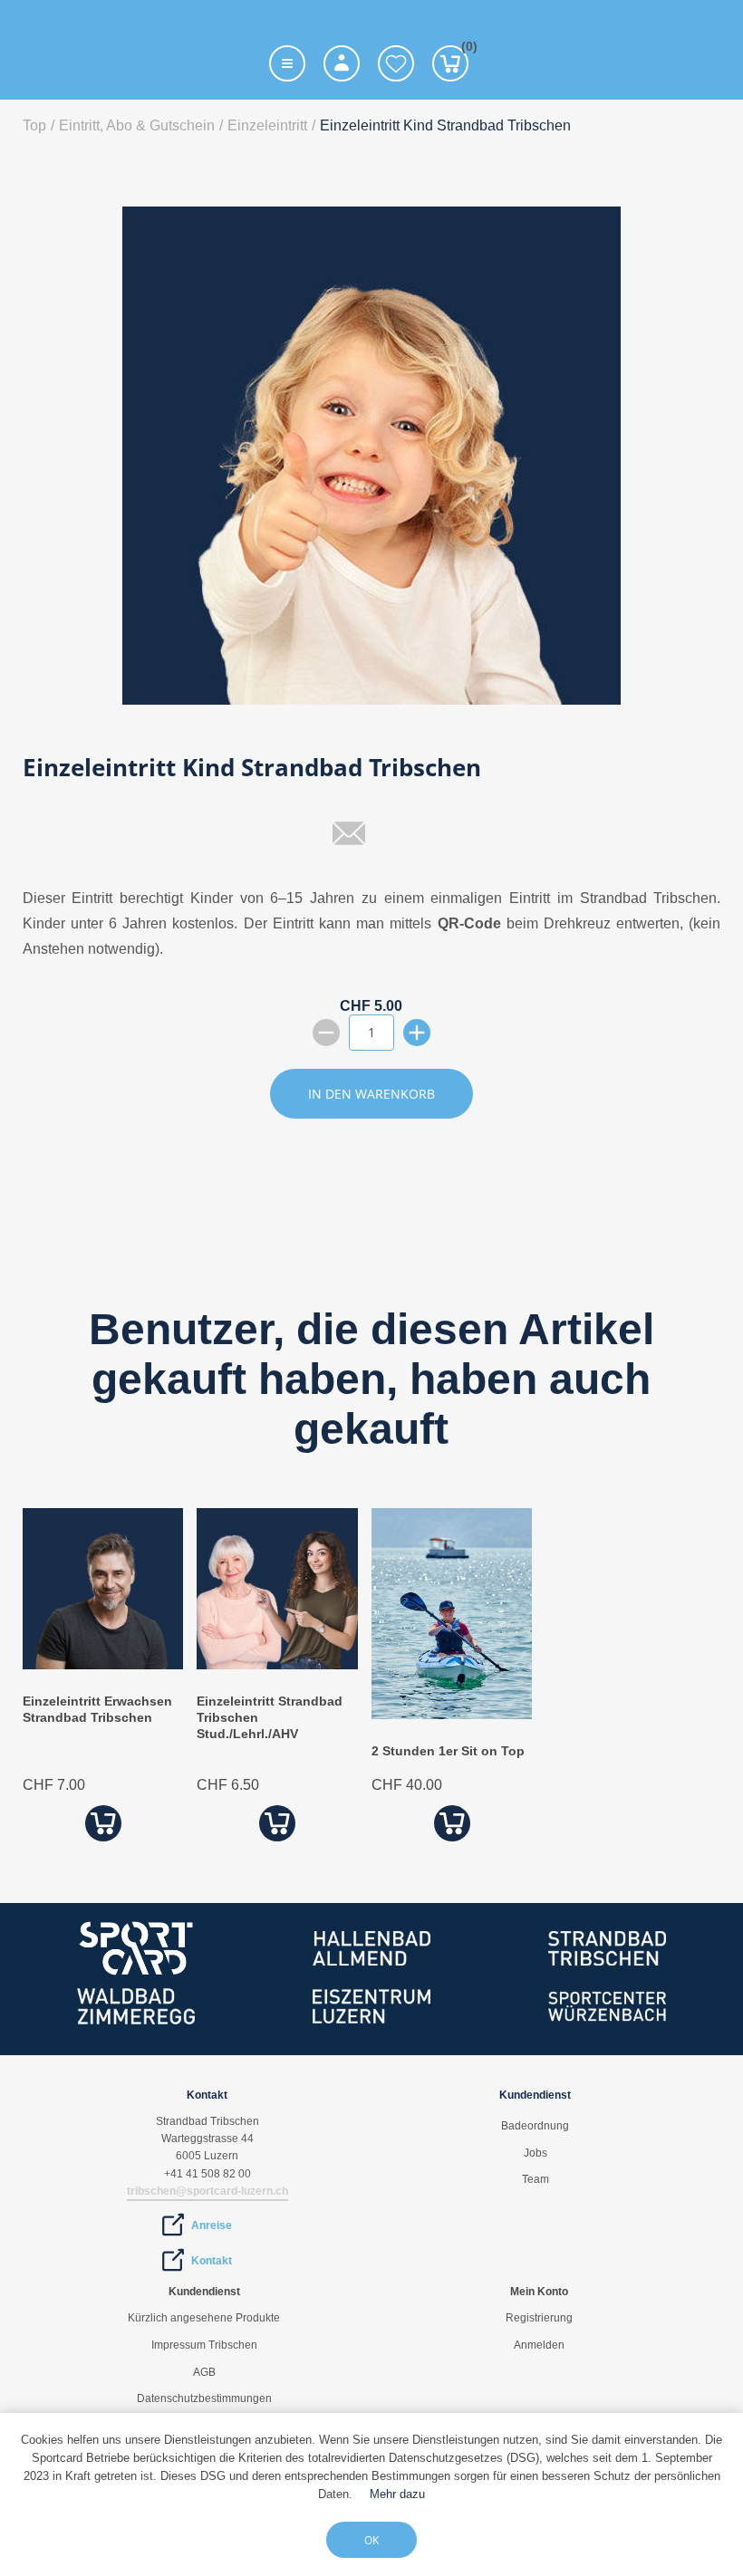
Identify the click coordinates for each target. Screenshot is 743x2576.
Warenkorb (465, 49)
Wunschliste (396, 63)
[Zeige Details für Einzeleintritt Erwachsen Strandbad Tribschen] (103, 1664)
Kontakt (212, 2261)
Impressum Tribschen (204, 2345)
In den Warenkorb (371, 1094)
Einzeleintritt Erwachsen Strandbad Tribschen (97, 1709)
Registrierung (539, 2318)
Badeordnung (535, 2126)
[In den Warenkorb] (103, 1823)
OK (371, 2540)
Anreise (212, 2225)
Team (536, 2179)
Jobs (536, 2153)
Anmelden (539, 2345)
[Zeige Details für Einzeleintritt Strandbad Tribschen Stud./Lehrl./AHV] (277, 1664)
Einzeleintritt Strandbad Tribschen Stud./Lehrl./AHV (270, 1717)
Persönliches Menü (342, 63)
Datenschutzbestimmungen (204, 2398)
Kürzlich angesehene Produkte (204, 2318)
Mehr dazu (397, 2494)
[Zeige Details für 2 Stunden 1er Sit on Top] (452, 1714)
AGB (204, 2372)
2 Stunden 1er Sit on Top (448, 1751)
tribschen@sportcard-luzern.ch (207, 2191)
